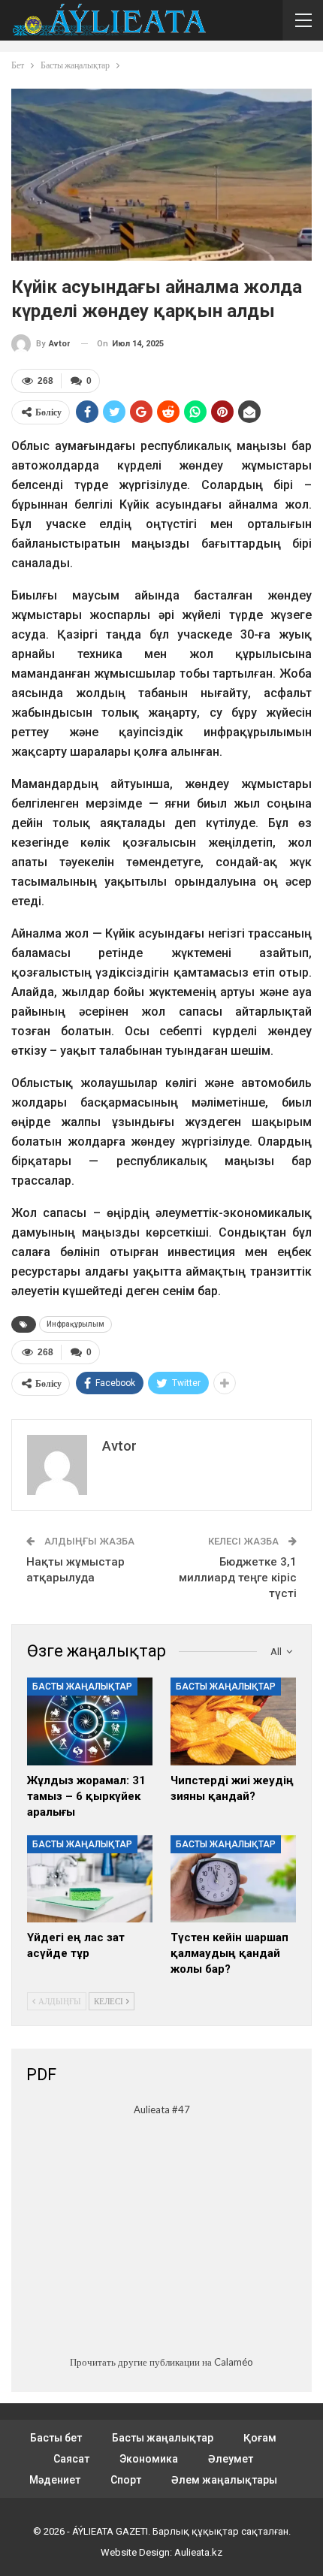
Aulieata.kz (198, 2552)
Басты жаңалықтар (82, 1687)
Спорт (126, 2480)
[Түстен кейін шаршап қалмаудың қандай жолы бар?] (233, 1879)
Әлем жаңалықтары (224, 2480)
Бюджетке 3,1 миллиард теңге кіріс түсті (238, 1578)
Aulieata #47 (162, 2109)
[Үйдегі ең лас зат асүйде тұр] (90, 1879)
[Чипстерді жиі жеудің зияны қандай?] (233, 1721)
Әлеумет (231, 2459)
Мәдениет (55, 2480)
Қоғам (260, 2438)
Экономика (149, 2459)
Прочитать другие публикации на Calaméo (161, 2362)
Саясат (71, 2459)
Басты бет (56, 2438)
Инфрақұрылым (75, 1324)
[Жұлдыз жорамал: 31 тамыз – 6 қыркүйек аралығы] (90, 1721)
